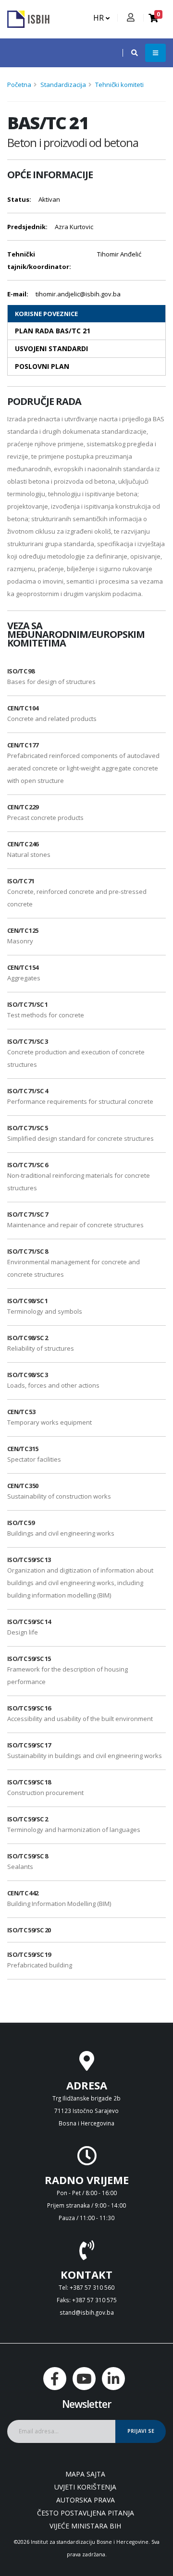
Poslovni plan (42, 366)
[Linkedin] (113, 2379)
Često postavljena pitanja (86, 2513)
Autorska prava (86, 2500)
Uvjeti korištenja (85, 2487)
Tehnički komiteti (119, 85)
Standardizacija (63, 85)
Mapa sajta (85, 2474)
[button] (130, 53)
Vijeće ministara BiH (85, 2526)
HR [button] (99, 18)
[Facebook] (55, 2379)
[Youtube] (84, 2379)
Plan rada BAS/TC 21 (53, 331)
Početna (19, 85)
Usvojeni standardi (51, 348)
